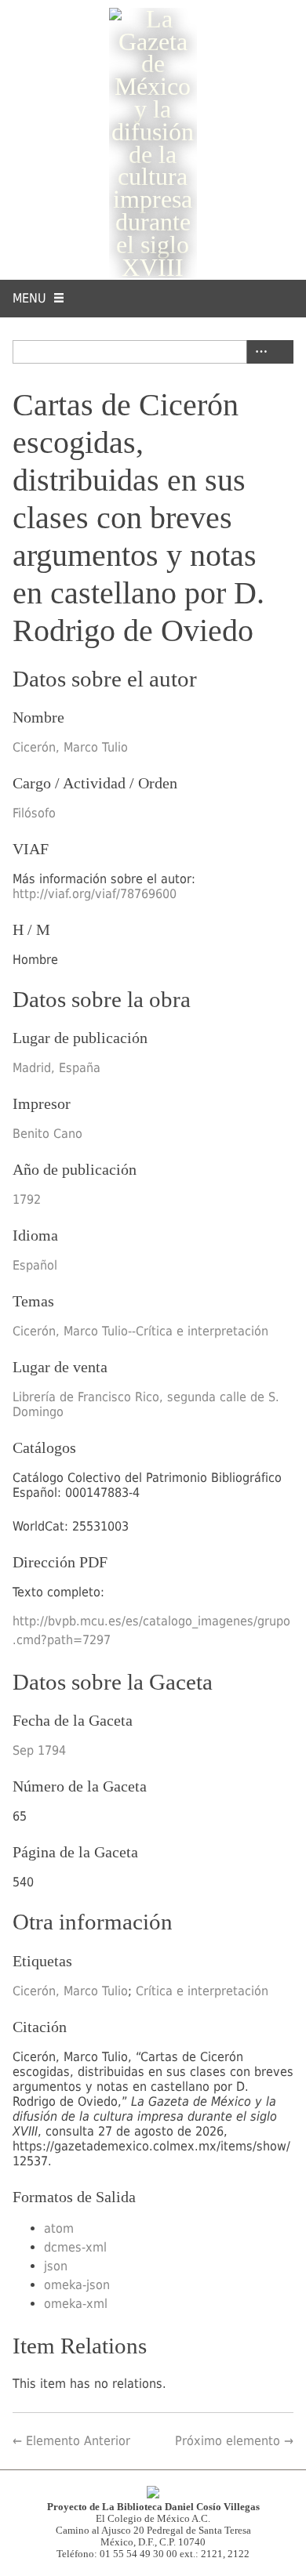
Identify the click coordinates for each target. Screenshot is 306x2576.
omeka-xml (76, 2304)
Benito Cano (47, 1134)
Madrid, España (56, 1068)
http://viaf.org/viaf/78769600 (95, 894)
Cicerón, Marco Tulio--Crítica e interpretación (140, 1331)
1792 (27, 1199)
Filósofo (34, 813)
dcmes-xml (75, 2247)
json (56, 2266)
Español (35, 1265)
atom (59, 2228)
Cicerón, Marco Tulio (70, 747)
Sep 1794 (39, 1750)
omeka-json (77, 2285)
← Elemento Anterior (71, 2441)
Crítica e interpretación (202, 1991)
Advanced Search (258, 352)
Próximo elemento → (234, 2441)
